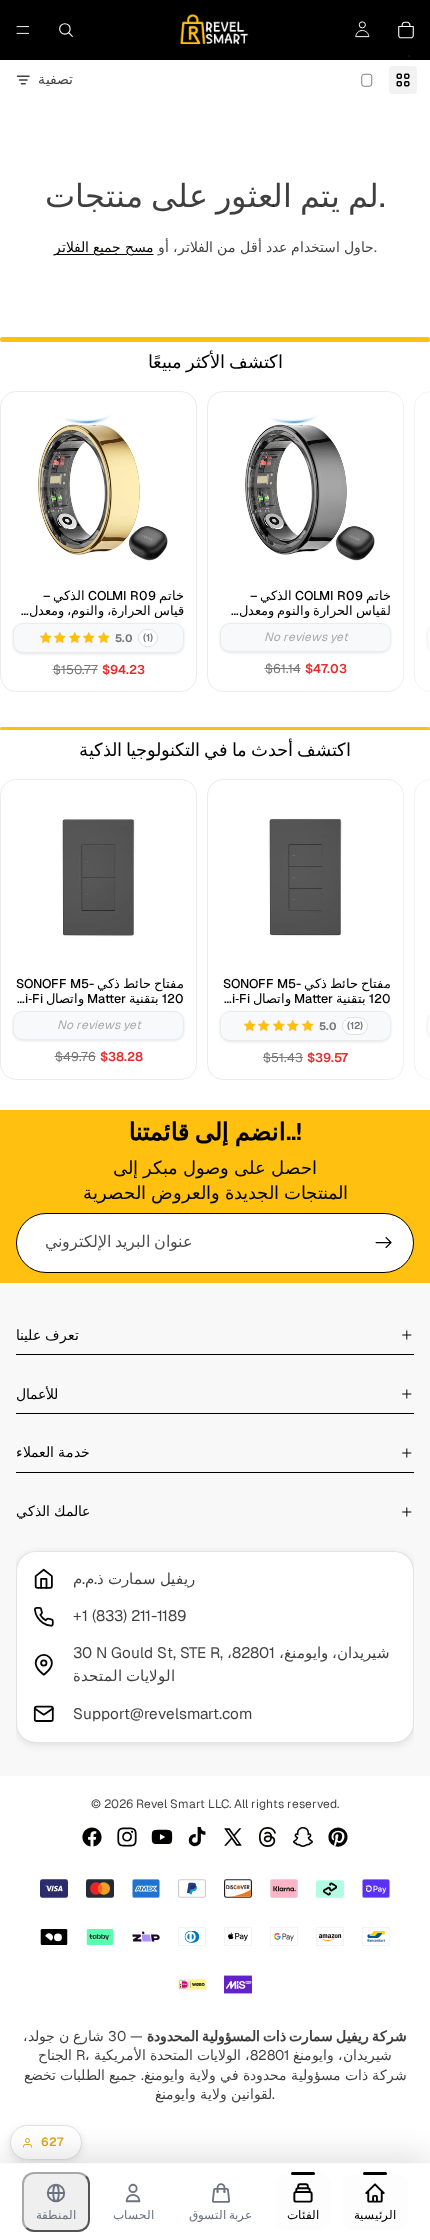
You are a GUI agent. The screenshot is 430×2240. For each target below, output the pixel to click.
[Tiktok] (197, 1837)
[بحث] (66, 30)
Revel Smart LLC (182, 1804)
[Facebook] (92, 1837)
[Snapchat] (303, 1837)
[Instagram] (127, 1837)
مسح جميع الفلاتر (104, 247)
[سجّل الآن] (384, 1243)
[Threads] (268, 1837)
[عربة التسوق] (406, 30)
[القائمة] (23, 30)
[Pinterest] (338, 1837)
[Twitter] (233, 1837)
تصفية (55, 79)
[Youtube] (162, 1837)
